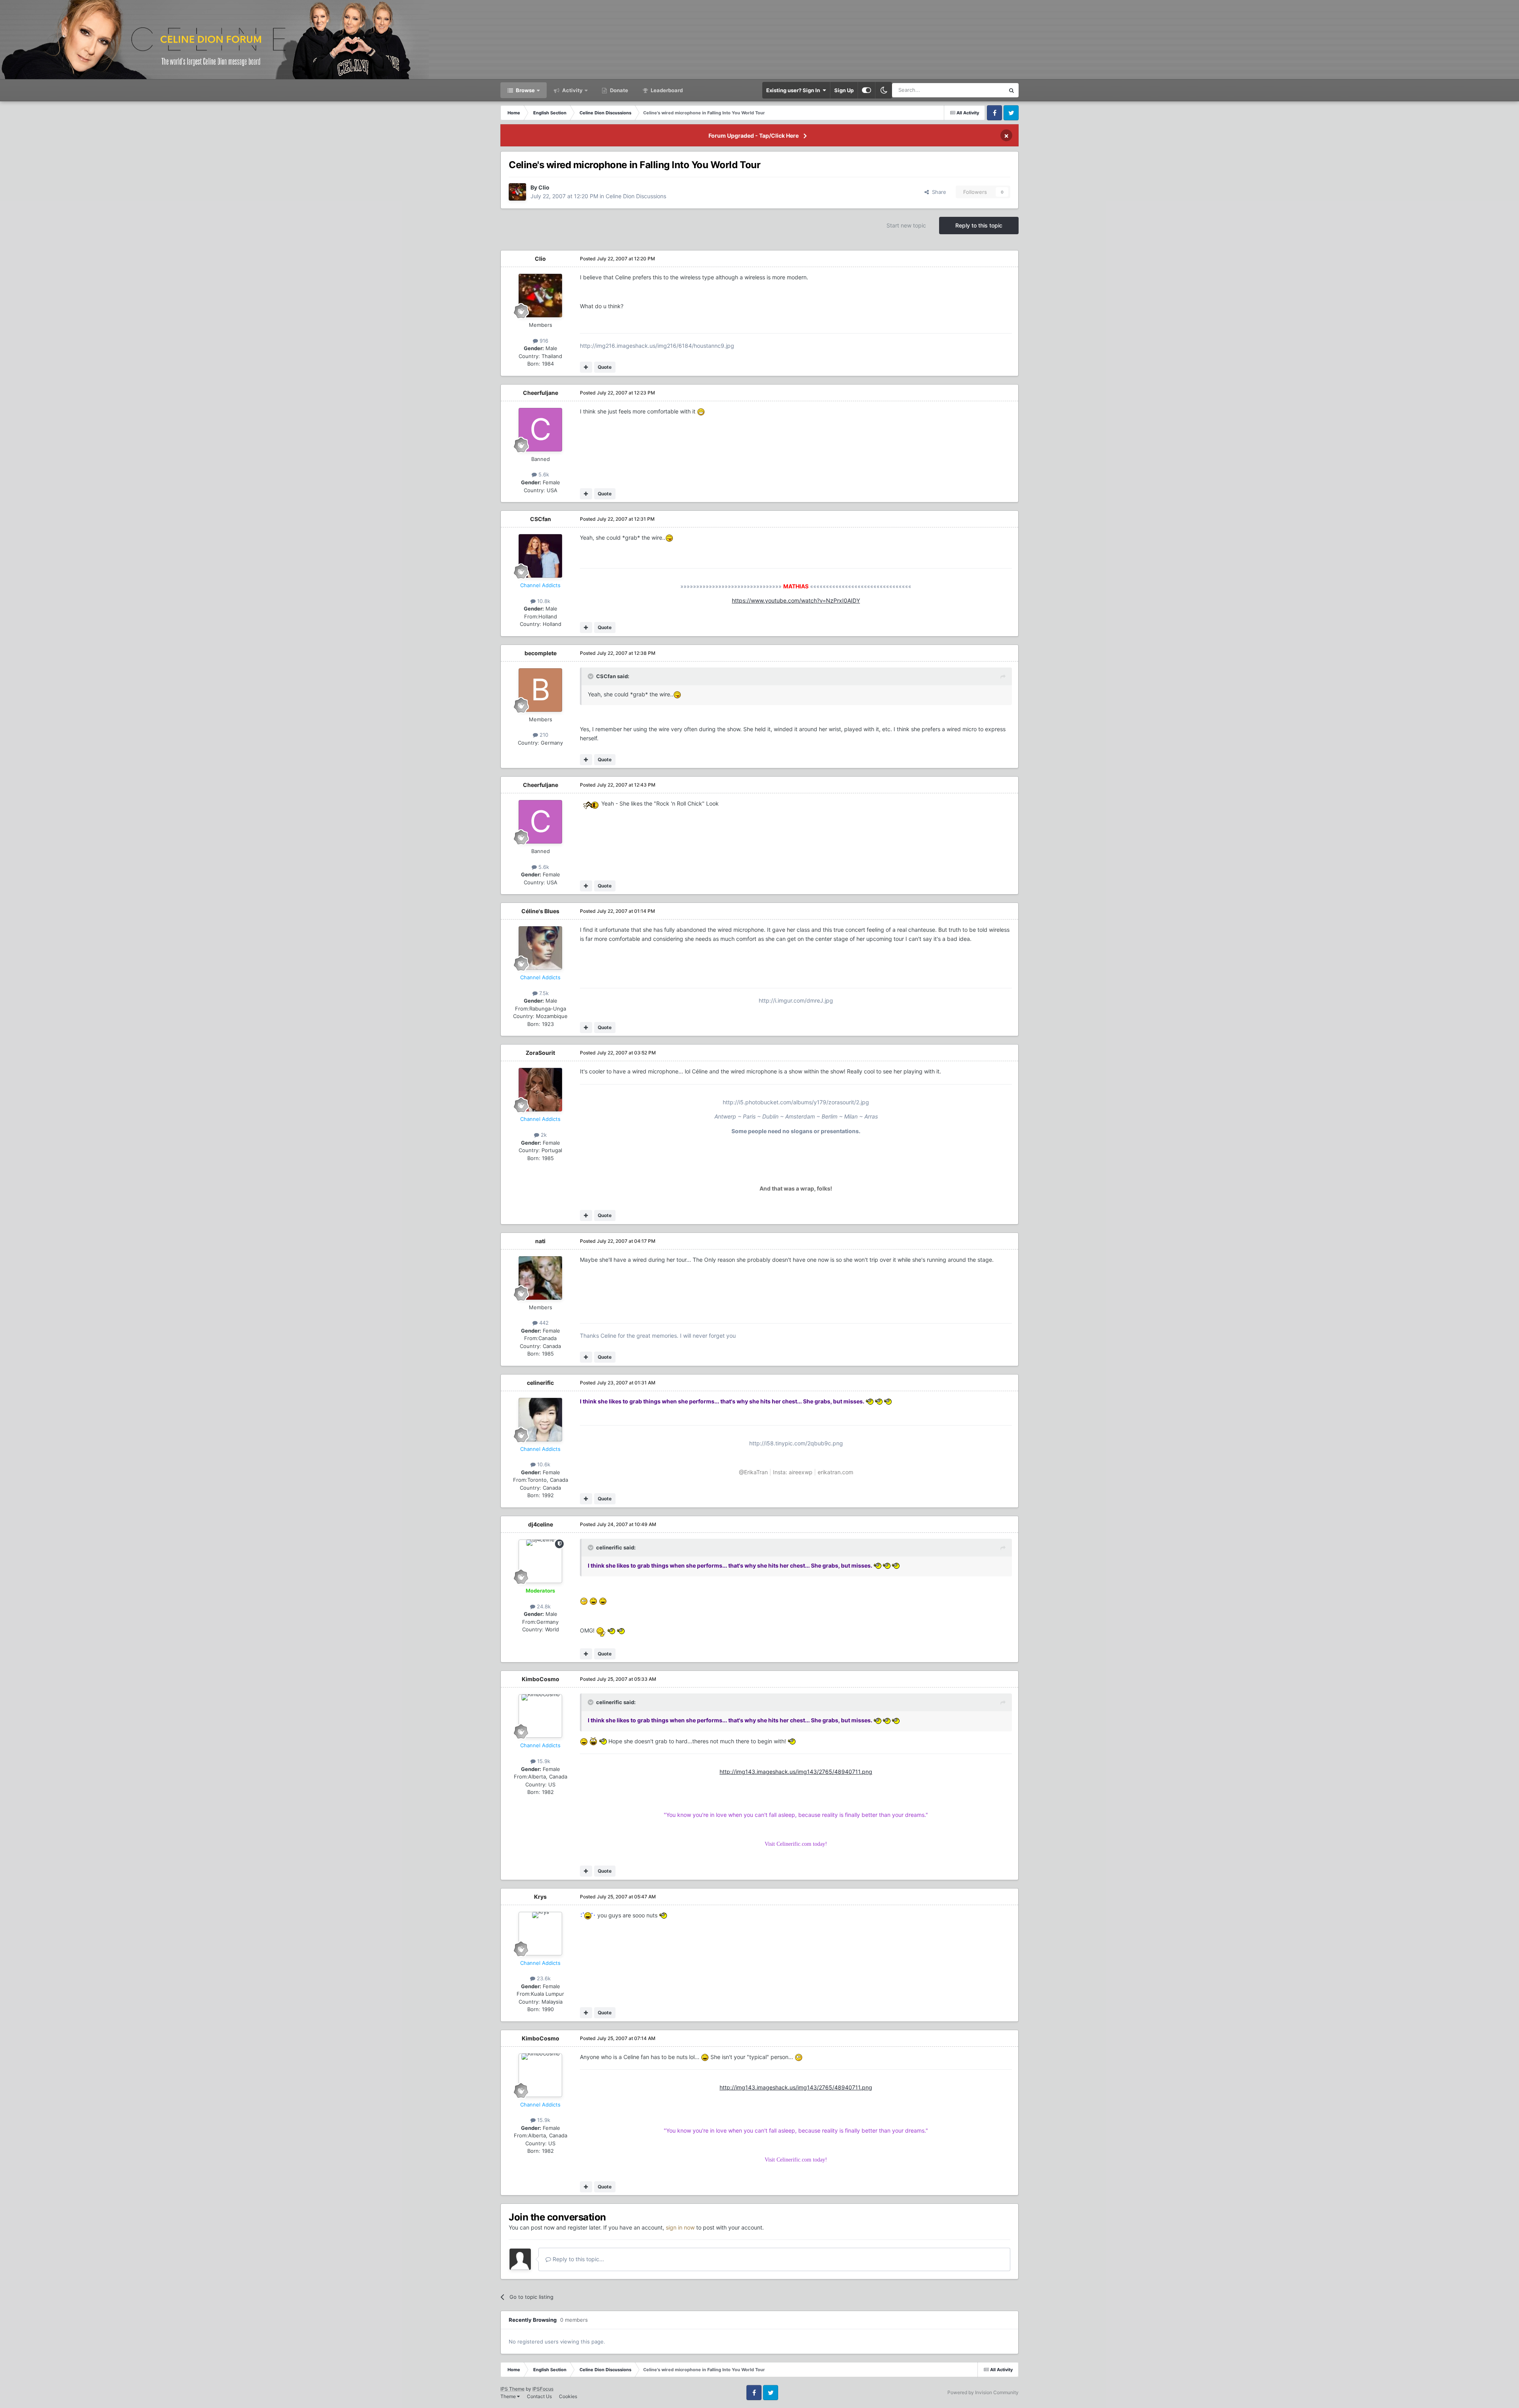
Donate (618, 90)
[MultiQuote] (586, 367)
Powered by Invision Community (983, 2392)
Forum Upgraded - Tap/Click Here (754, 136)
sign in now (680, 2227)
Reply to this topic (979, 225)
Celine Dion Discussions (636, 196)
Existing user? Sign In (794, 90)
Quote (605, 367)
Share (938, 192)
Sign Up (844, 90)
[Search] (1011, 90)
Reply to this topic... (578, 2259)
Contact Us (539, 2396)
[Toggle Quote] (591, 676)
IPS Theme (512, 2389)
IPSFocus (543, 2389)
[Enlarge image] (701, 411)
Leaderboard (666, 90)
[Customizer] (867, 90)
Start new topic (906, 225)
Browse (525, 90)
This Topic (982, 90)
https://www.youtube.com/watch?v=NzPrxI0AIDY (796, 600)
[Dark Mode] (884, 90)
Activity (572, 90)
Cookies (568, 2396)
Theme (509, 2396)
